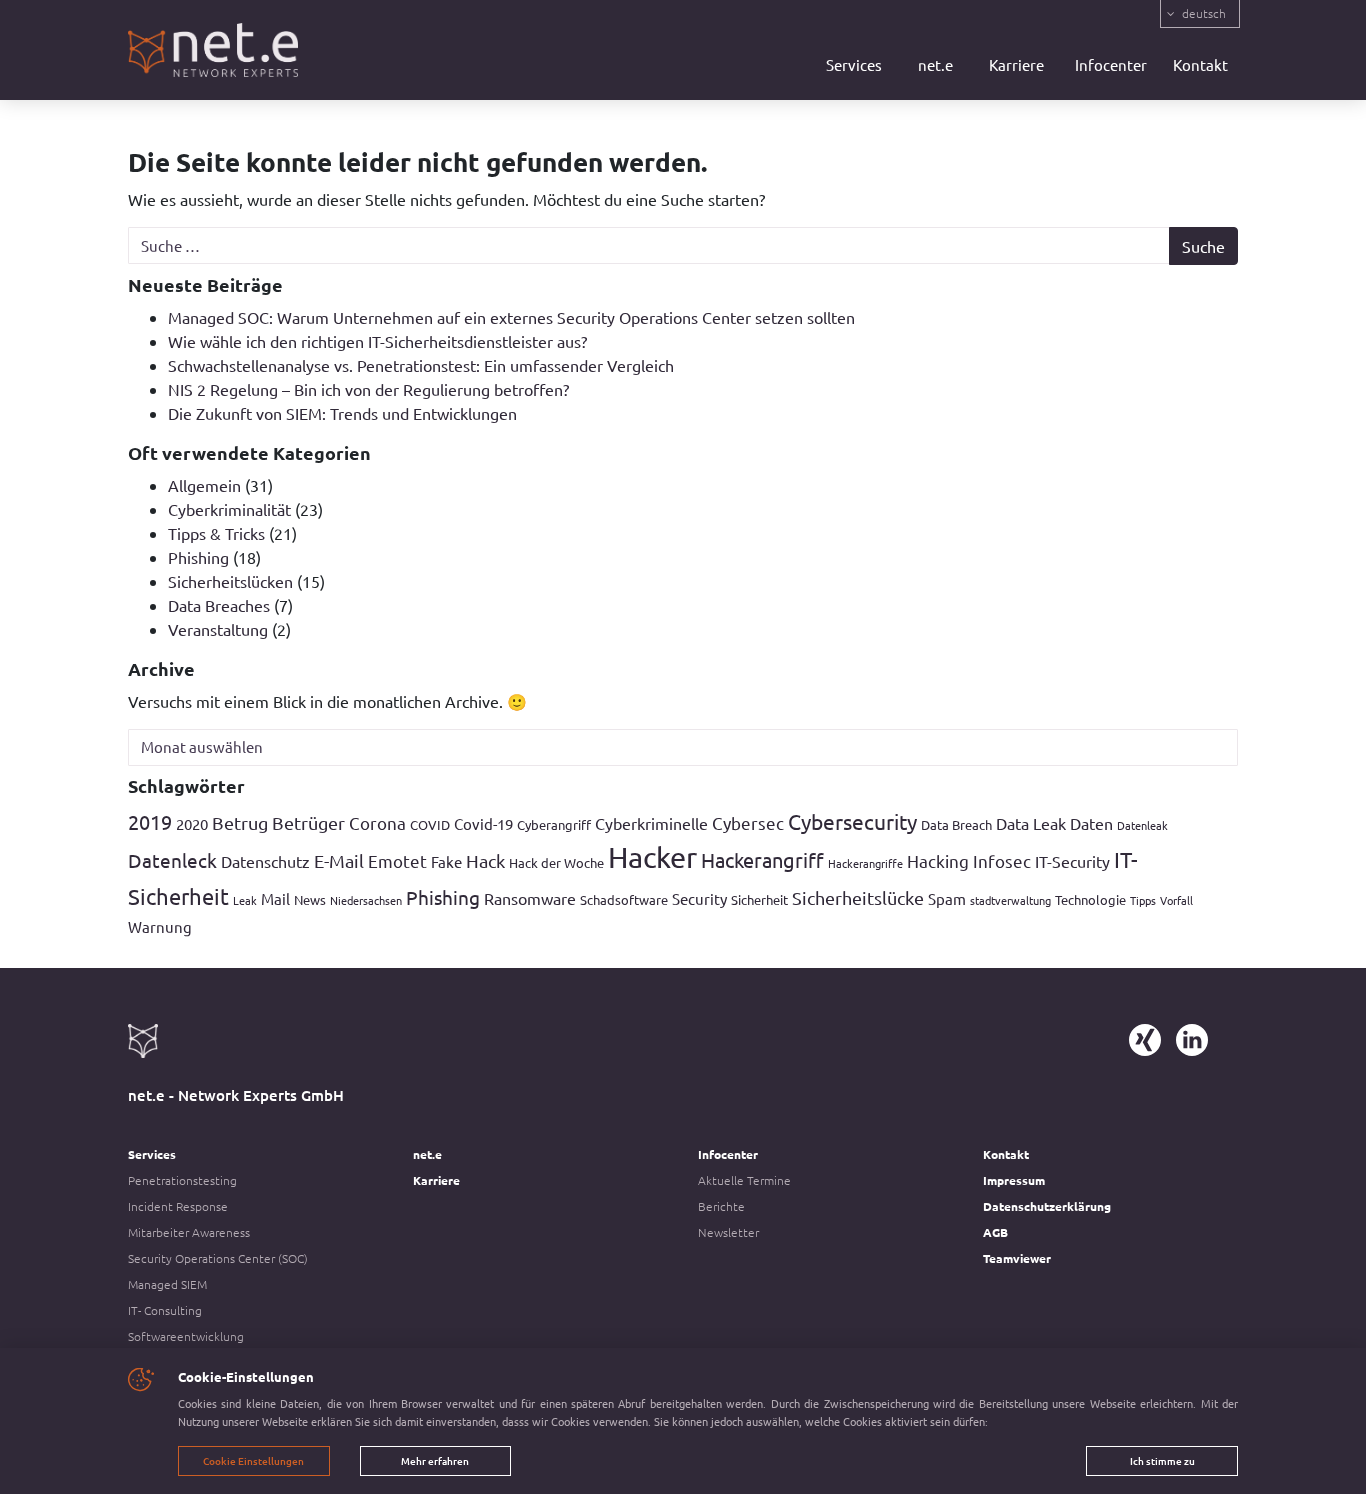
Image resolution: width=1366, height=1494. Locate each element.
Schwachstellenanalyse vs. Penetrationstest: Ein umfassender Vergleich (421, 365)
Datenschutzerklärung (1047, 1206)
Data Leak (1031, 823)
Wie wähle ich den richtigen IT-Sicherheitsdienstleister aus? (377, 341)
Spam (947, 898)
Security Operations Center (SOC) (218, 1258)
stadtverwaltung (1010, 900)
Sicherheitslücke (858, 897)
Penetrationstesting (182, 1180)
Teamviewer (1017, 1258)
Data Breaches (219, 605)
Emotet (397, 860)
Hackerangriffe (865, 863)
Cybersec (748, 822)
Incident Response (178, 1206)
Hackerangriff (762, 859)
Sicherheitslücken (230, 581)
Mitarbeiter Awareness (189, 1232)
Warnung (160, 926)
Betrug (240, 822)
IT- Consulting (165, 1310)
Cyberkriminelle (651, 823)
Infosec (1002, 860)
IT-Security (1072, 861)
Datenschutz (265, 861)
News (310, 899)
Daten (1091, 823)
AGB (995, 1232)
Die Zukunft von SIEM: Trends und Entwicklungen (342, 413)
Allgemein (204, 485)
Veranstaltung (218, 629)
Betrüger (308, 822)
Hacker (652, 857)
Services (854, 64)
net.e (935, 64)
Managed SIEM (167, 1284)
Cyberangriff (554, 824)
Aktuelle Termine (744, 1180)
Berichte (721, 1206)
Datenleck (172, 860)
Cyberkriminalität (229, 509)
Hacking (938, 860)
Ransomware (530, 898)
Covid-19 (483, 823)
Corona (377, 822)
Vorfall (1176, 900)
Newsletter (728, 1232)
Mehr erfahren (435, 1460)
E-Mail (339, 860)
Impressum (1014, 1180)
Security (699, 898)
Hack (485, 860)
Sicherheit (759, 899)
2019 (150, 821)
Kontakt (1200, 64)
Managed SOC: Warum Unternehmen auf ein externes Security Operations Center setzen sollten (511, 317)
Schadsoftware (624, 899)
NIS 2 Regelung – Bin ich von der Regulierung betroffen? (368, 389)
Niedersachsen (366, 900)
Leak (245, 900)
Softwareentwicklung (186, 1336)
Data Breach (956, 824)
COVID (430, 824)
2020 (192, 823)
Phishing (198, 557)
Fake (446, 861)
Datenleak (1142, 825)
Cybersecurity (852, 821)
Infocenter (1111, 64)
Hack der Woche (556, 862)
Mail (275, 898)
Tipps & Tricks (216, 533)
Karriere (1016, 64)
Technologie (1090, 899)
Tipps (1143, 900)
